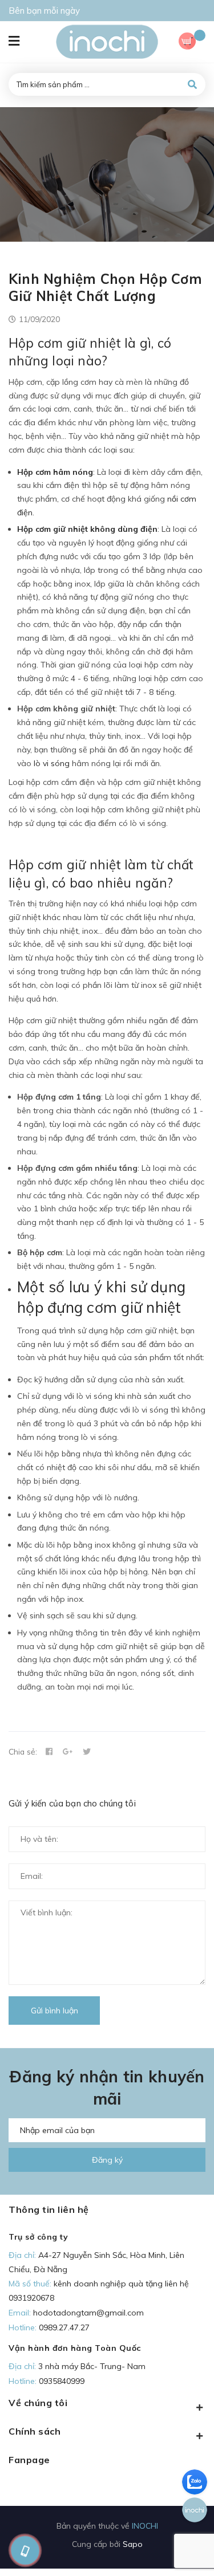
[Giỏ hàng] (192, 42)
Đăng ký (107, 2160)
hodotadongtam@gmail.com (88, 2313)
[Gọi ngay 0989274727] (25, 2550)
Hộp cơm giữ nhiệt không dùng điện (87, 529)
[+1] (68, 1752)
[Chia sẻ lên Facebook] (49, 1752)
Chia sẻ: (23, 1751)
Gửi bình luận (54, 2011)
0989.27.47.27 (64, 2327)
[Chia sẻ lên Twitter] (87, 1752)
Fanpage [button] (29, 2460)
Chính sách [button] (35, 2431)
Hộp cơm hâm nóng (55, 472)
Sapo (133, 2544)
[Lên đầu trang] (187, 2548)
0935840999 (62, 2381)
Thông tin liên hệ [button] (49, 2209)
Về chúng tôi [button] (38, 2403)
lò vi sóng (52, 763)
